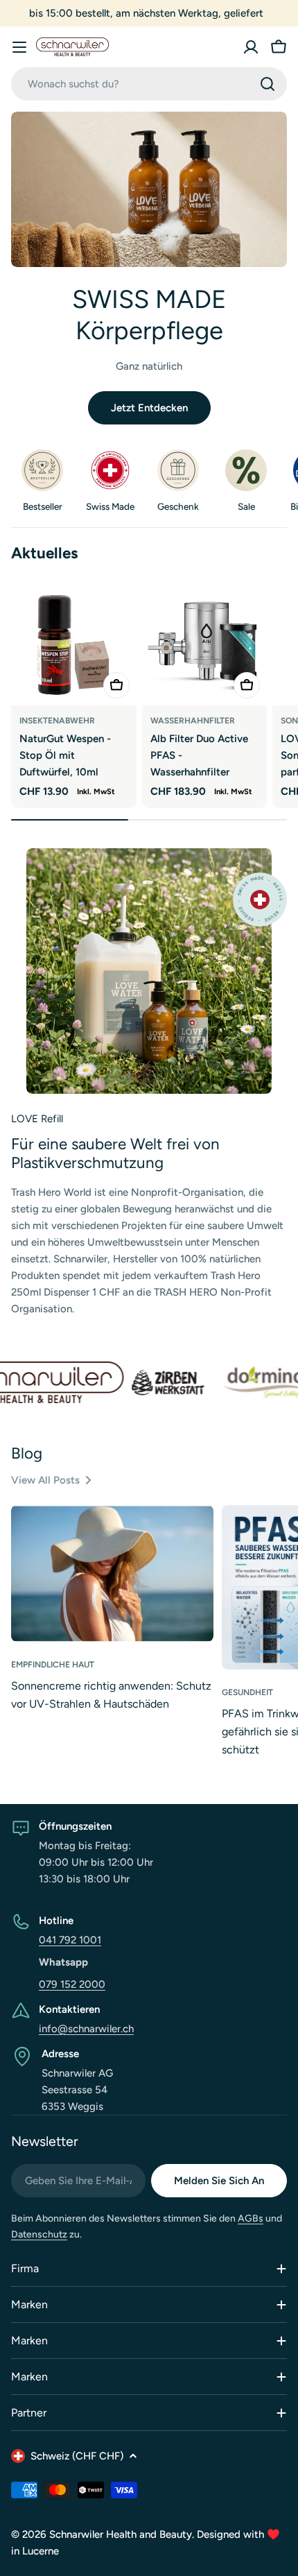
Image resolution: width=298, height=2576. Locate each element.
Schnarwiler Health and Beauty (121, 2534)
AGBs (251, 2218)
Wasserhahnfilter (193, 721)
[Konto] (251, 47)
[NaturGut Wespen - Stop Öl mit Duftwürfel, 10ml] (74, 643)
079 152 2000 (72, 1984)
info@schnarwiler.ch (86, 2029)
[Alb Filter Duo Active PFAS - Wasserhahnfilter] (205, 643)
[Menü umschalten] (19, 47)
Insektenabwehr (57, 721)
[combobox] (149, 84)
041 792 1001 (70, 1940)
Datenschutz (39, 2234)
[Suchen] (268, 84)
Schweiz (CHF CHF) (77, 2456)
